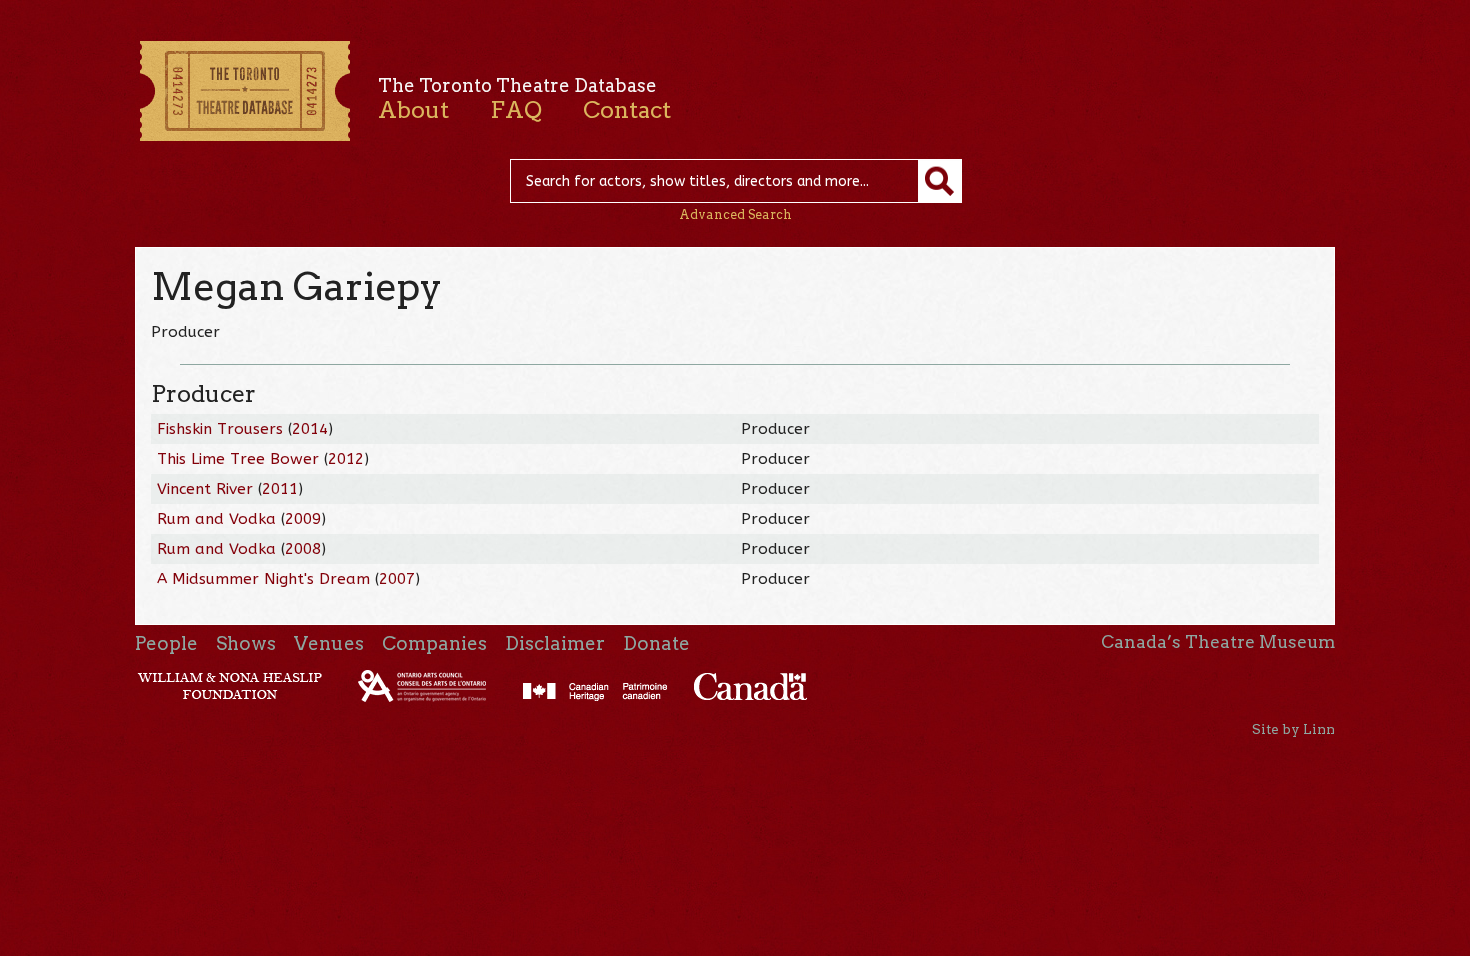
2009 (303, 519)
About (413, 110)
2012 (346, 459)
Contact (627, 110)
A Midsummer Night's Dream (263, 579)
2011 (280, 489)
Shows (246, 643)
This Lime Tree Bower (238, 459)
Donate (656, 643)
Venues (329, 643)
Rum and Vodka (216, 519)
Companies (434, 643)
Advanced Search (735, 214)
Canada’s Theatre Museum (1218, 642)
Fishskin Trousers (220, 429)
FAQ (516, 110)
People (166, 643)
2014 (310, 429)
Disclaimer (555, 643)
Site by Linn (1293, 729)
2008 (303, 549)
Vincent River (205, 489)
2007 (397, 579)
